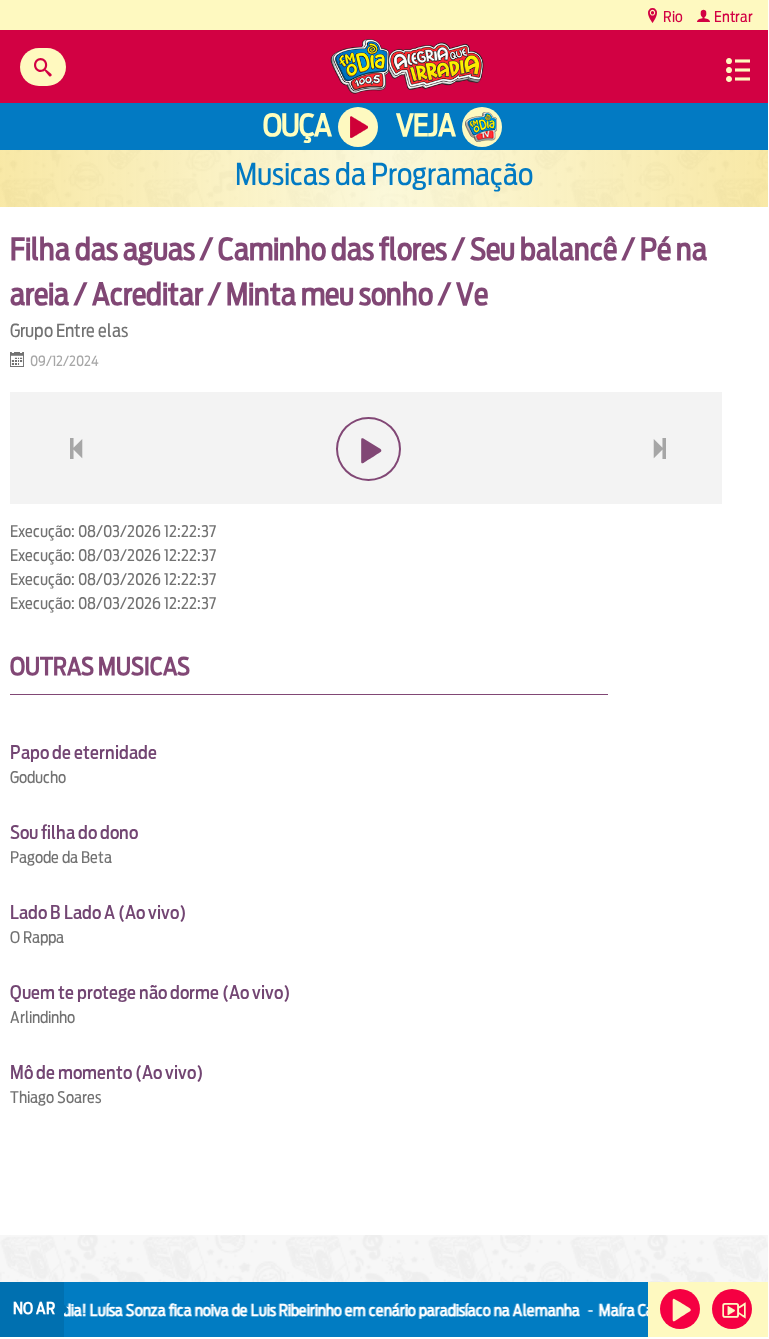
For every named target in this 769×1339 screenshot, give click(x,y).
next (662, 496)
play (366, 496)
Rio (671, 16)
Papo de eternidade (83, 752)
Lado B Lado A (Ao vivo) (98, 912)
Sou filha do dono (74, 832)
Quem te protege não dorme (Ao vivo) (150, 992)
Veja (425, 125)
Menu (738, 70)
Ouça (297, 125)
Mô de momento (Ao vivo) (106, 1072)
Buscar (43, 67)
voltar (70, 496)
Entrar (732, 16)
